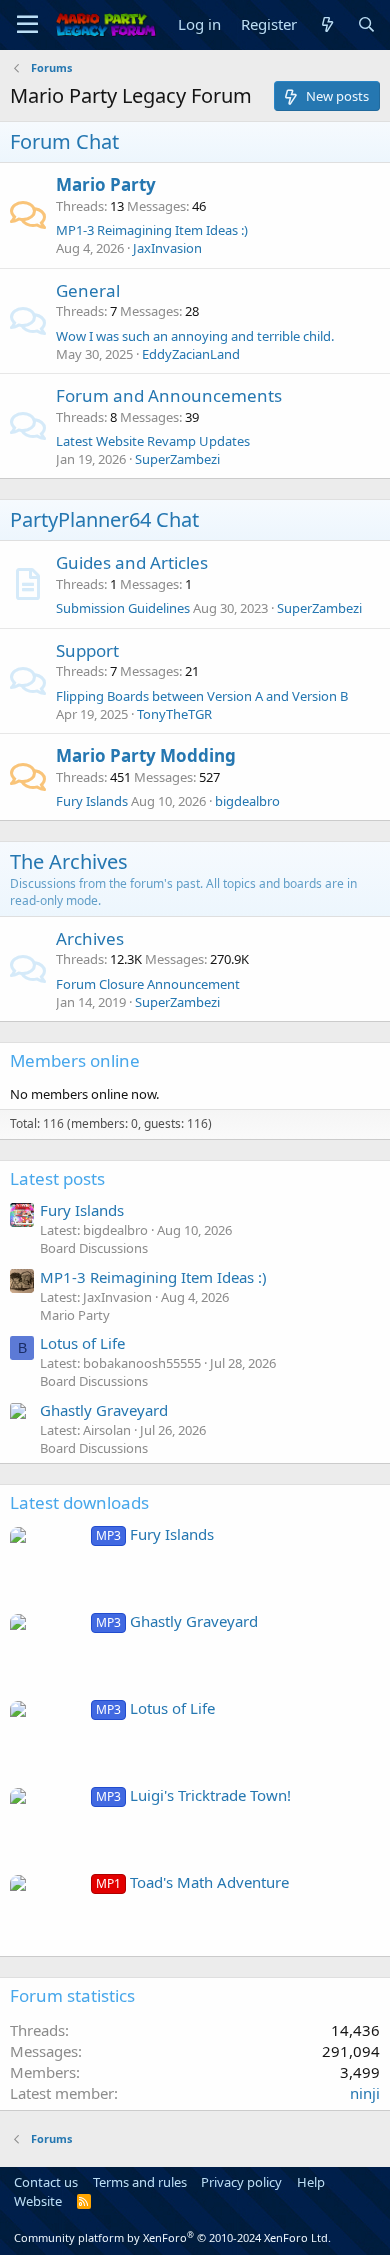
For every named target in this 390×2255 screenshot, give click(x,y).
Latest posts (57, 1178)
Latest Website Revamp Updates (153, 441)
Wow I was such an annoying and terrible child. (195, 336)
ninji (365, 2093)
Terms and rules (140, 2182)
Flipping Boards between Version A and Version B (202, 696)
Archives (90, 938)
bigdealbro (247, 801)
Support (87, 650)
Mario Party (106, 184)
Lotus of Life (82, 1343)
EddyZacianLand (191, 354)
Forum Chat (64, 141)
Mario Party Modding (146, 755)
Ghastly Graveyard (104, 1410)
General (88, 290)
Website (38, 2201)
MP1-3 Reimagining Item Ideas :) (152, 230)
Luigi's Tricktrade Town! (193, 1795)
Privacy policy (241, 2182)
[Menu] (27, 25)
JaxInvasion (167, 248)
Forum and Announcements (169, 395)
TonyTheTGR (174, 714)
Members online (75, 1060)
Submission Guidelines (123, 608)
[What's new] (326, 24)
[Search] (366, 24)
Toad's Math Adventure (192, 1882)
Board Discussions (94, 1248)
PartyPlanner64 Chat (104, 519)
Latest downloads (79, 1502)
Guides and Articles (132, 562)
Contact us (46, 2182)
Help (311, 2182)
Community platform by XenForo (172, 2237)
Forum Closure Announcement (148, 984)
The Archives (69, 861)
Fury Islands (92, 801)
